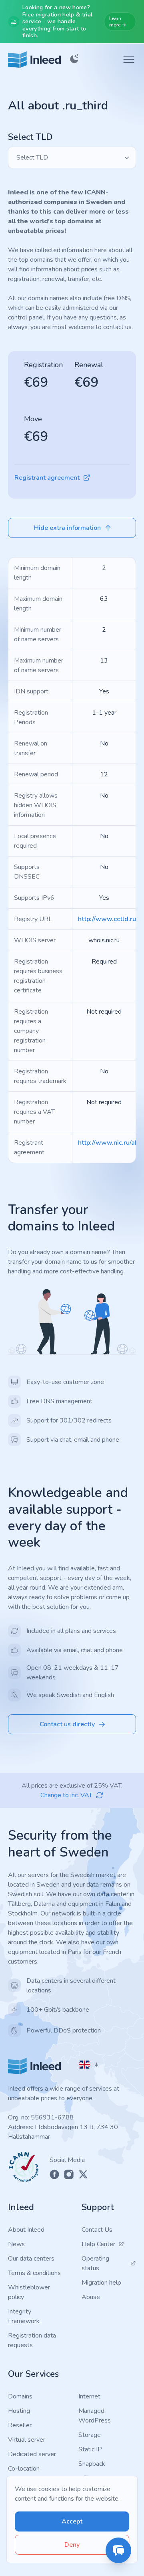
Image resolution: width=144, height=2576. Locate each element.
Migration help (101, 2283)
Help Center (98, 2244)
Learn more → (118, 22)
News (16, 2244)
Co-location (24, 2469)
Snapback (92, 2464)
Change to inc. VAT (66, 1795)
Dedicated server (32, 2454)
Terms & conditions (34, 2273)
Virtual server (27, 2440)
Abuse (91, 2297)
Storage (90, 2435)
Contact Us (97, 2230)
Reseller (20, 2425)
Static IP (90, 2449)
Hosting (19, 2411)
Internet (89, 2396)
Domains (20, 2396)
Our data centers (31, 2259)
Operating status (95, 2263)
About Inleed (26, 2230)
